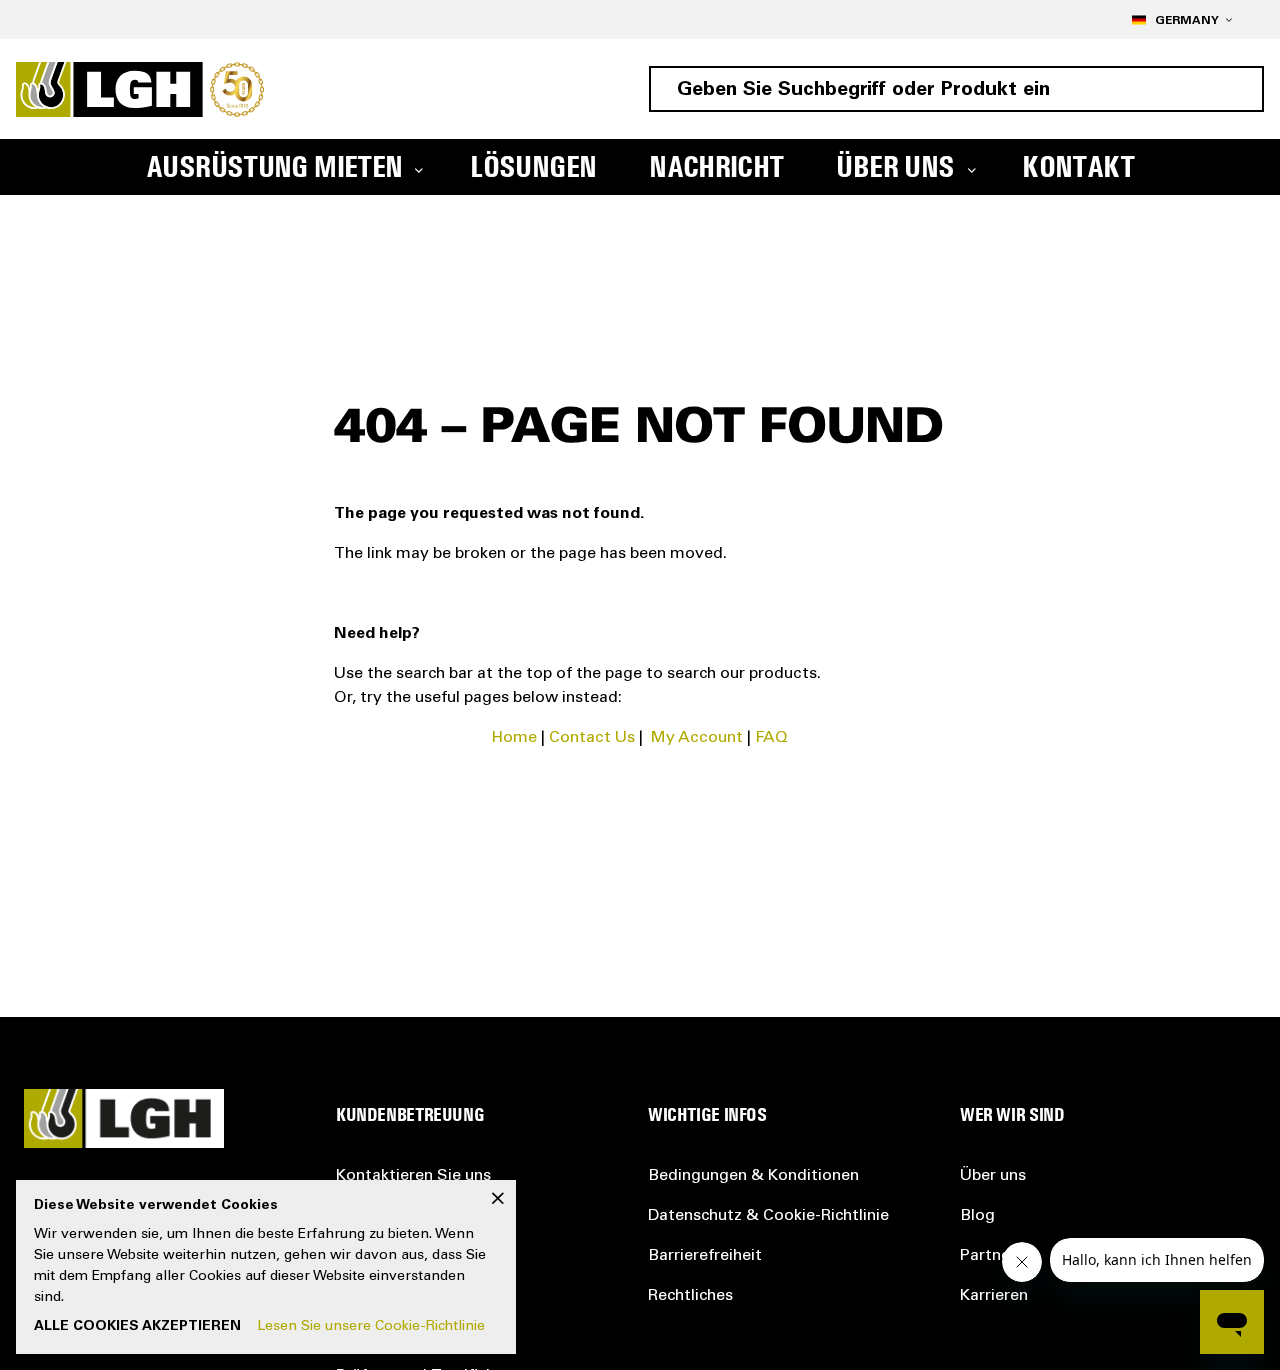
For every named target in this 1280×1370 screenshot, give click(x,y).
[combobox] (956, 89)
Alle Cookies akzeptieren (137, 1327)
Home (514, 738)
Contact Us (592, 738)
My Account (697, 738)
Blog (977, 1216)
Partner (988, 1256)
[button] (1181, 19)
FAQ (771, 738)
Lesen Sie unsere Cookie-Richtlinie (371, 1327)
